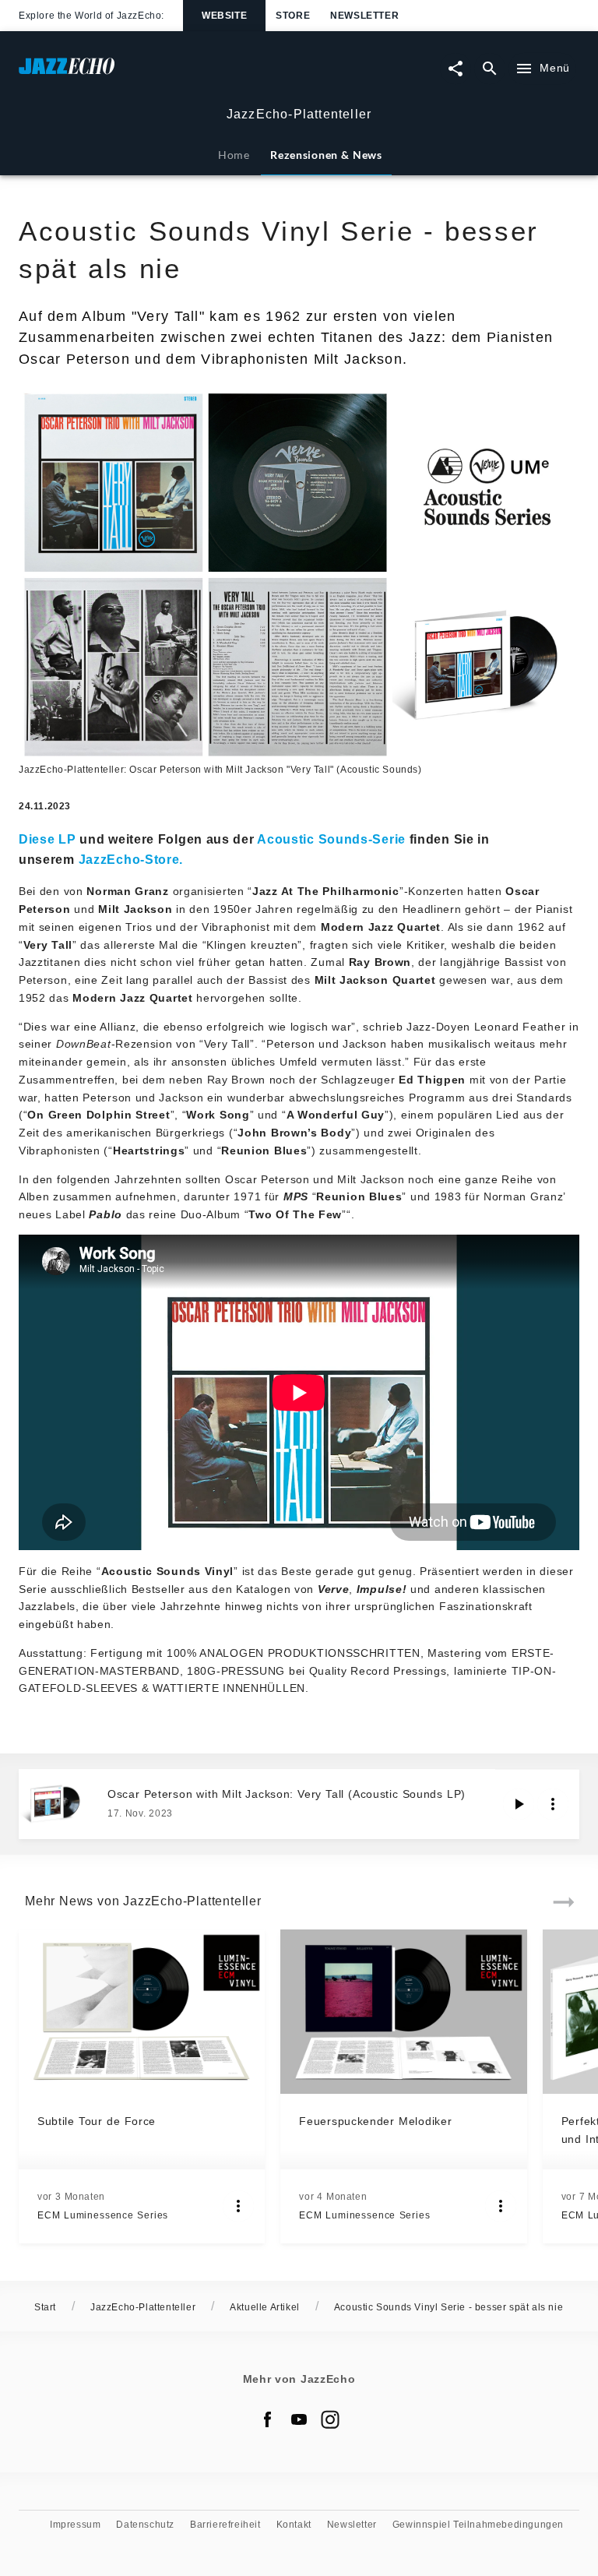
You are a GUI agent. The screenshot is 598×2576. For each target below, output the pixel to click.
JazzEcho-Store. (131, 859)
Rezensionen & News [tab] (326, 155)
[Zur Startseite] (159, 74)
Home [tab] (234, 155)
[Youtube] (299, 2419)
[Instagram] (330, 2419)
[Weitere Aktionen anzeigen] (553, 1804)
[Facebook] (268, 2419)
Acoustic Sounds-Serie (331, 839)
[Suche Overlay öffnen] (490, 69)
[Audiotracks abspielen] (519, 1804)
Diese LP (47, 839)
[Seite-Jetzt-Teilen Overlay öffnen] (456, 69)
